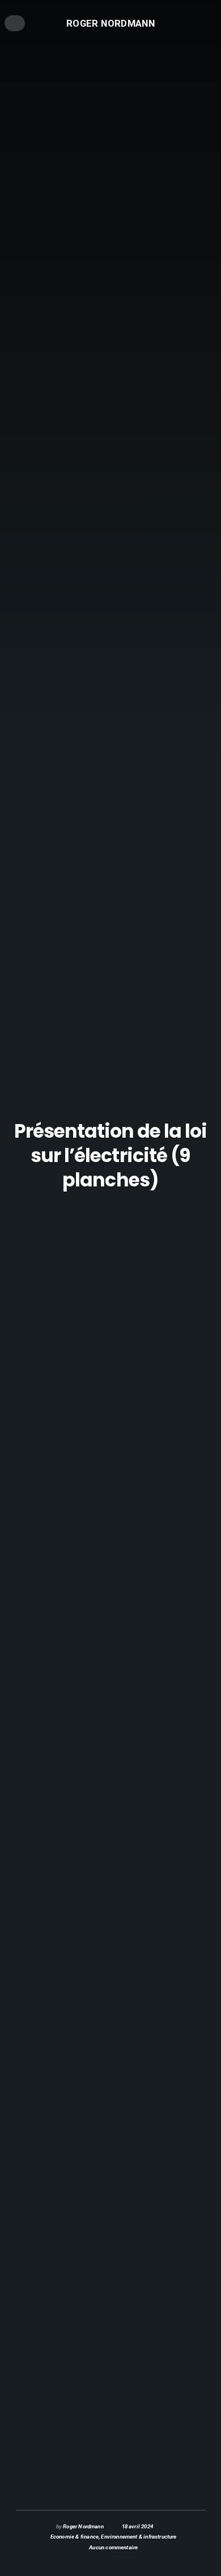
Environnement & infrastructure (139, 2537)
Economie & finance (75, 2537)
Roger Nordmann (110, 23)
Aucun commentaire (113, 2547)
